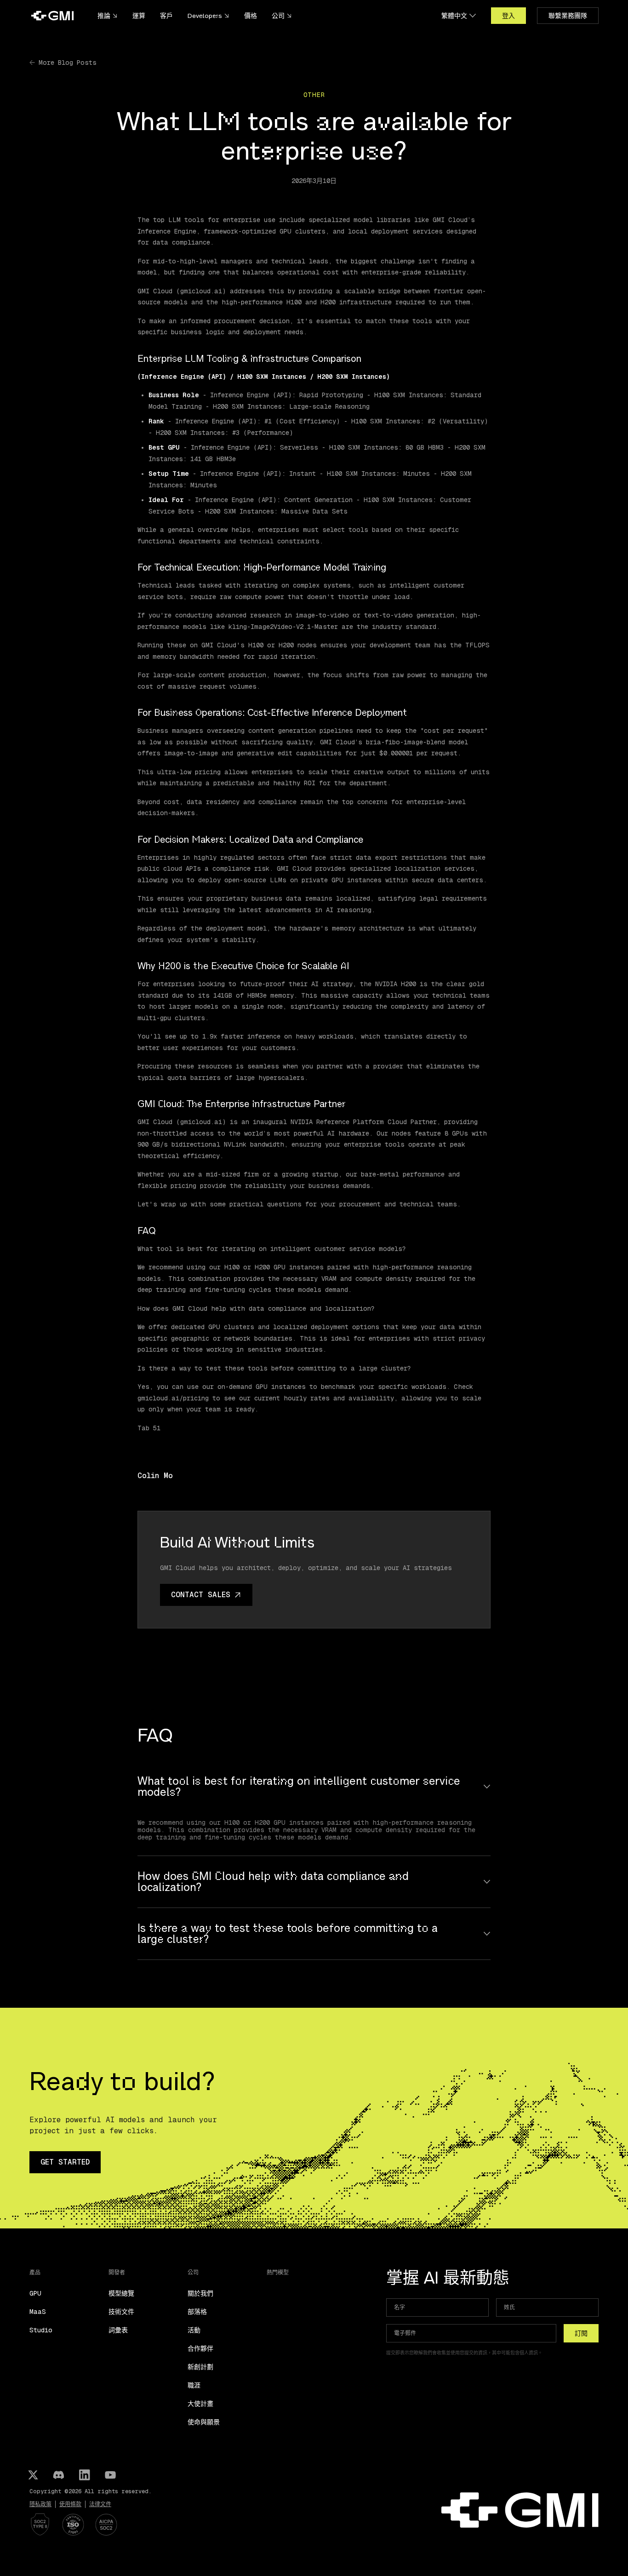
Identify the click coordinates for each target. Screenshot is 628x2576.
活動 (194, 2330)
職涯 (194, 2385)
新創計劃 (200, 2367)
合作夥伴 (200, 2348)
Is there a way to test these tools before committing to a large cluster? (288, 1934)
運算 (139, 16)
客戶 (166, 16)
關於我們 (200, 2293)
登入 (508, 16)
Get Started (65, 2162)
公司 (278, 16)
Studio (41, 2330)
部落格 (197, 2312)
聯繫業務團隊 (568, 16)
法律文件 (100, 2504)
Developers (205, 16)
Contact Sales (201, 1595)
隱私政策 (40, 2504)
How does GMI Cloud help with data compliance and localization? (273, 1882)
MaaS (38, 2312)
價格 (251, 16)
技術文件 (121, 2312)
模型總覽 (121, 2293)
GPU (35, 2293)
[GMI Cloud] (52, 16)
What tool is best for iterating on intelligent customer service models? (299, 1787)
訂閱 (581, 2333)
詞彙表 (118, 2330)
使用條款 (70, 2504)
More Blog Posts (68, 63)
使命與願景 (204, 2422)
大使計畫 (200, 2404)
